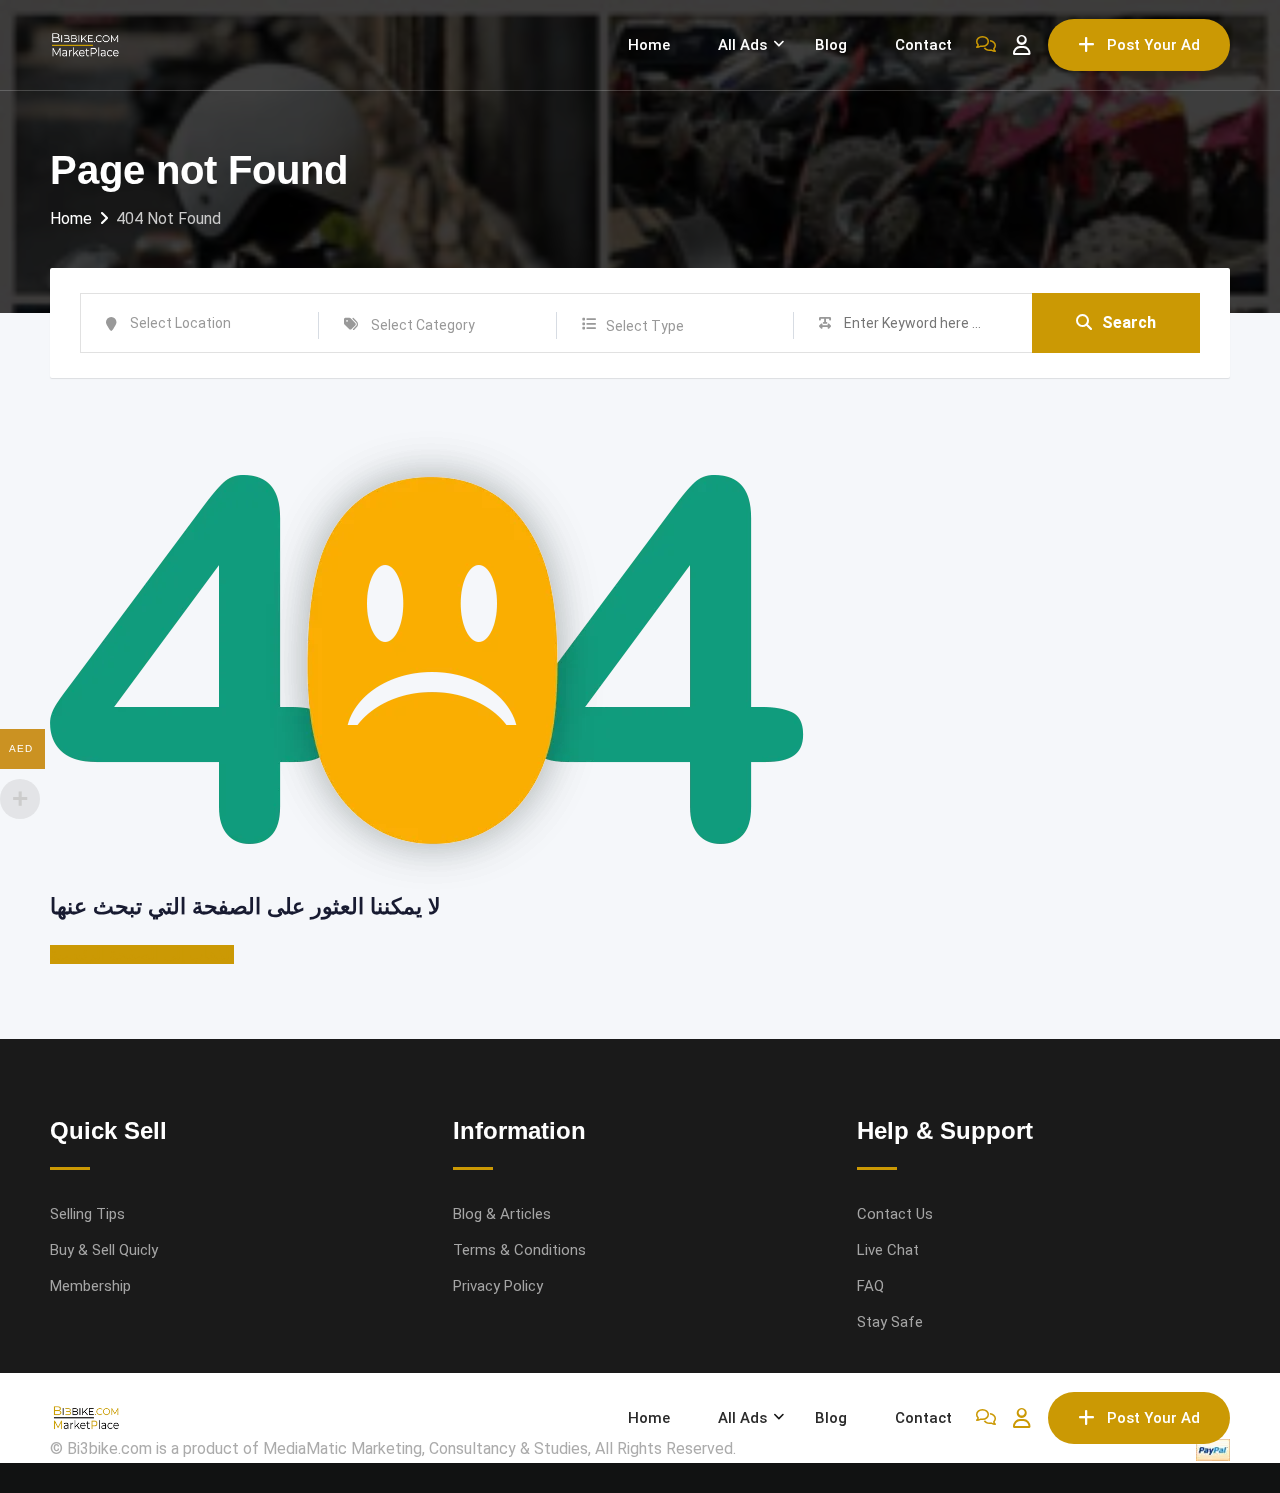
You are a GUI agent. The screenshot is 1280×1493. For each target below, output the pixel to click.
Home (649, 45)
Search (1129, 322)
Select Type (645, 326)
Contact (923, 45)
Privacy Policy (498, 1286)
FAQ (870, 1286)
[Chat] (986, 45)
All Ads (742, 45)
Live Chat (888, 1250)
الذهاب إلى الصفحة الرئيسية (142, 954)
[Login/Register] (1022, 45)
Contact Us (895, 1214)
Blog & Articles (502, 1214)
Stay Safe (890, 1322)
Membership (90, 1286)
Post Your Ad (1153, 45)
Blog (831, 45)
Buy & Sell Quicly (104, 1250)
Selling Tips (87, 1214)
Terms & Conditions (519, 1250)
